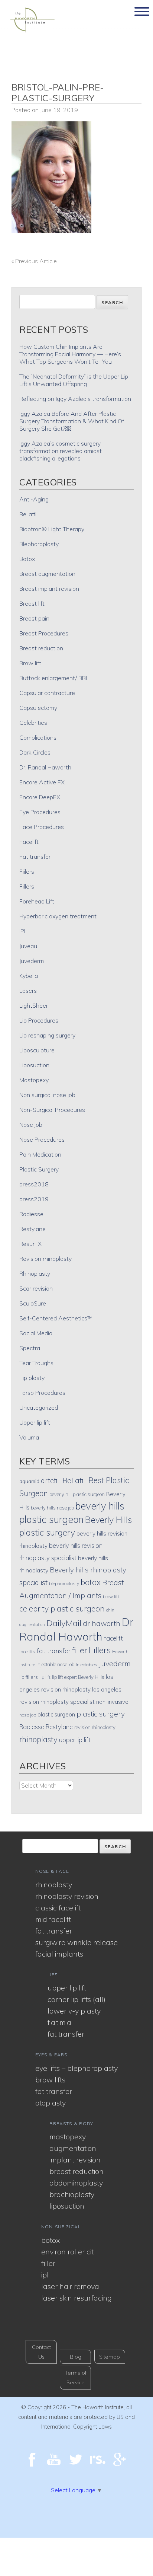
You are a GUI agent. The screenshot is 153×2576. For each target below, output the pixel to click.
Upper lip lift (35, 1422)
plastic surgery (101, 1714)
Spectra (30, 1348)
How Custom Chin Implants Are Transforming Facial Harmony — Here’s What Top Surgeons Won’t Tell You (70, 354)
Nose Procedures (42, 1139)
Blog (76, 2357)
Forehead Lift (37, 901)
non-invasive (112, 1702)
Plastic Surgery (39, 1169)
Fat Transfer (54, 1931)
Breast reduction (41, 648)
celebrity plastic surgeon (62, 1609)
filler (80, 1650)
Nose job (31, 1125)
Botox (27, 559)
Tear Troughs (36, 1363)
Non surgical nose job (47, 1095)
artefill (51, 1480)
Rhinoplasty (35, 1273)
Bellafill (28, 514)
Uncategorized (39, 1407)
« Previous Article (34, 261)
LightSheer (34, 1005)
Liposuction (34, 1065)
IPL (23, 931)
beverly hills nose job (52, 1508)
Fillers (27, 886)
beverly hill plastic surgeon (77, 1494)
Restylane (32, 1229)
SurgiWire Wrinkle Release (76, 1942)
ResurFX (30, 1244)
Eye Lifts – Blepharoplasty (76, 2068)
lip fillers (29, 1677)
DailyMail (64, 1623)
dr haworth (102, 1623)
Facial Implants (59, 1954)
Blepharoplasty (39, 544)
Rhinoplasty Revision (67, 1896)
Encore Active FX (42, 782)
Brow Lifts (50, 2080)
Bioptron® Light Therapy (52, 529)
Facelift (29, 842)
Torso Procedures (42, 1393)
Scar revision (36, 1288)
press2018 (34, 1184)
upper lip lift (75, 1740)
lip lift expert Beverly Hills (78, 1677)
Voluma (29, 1437)
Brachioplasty (72, 2194)
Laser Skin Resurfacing (76, 2298)
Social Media (36, 1333)
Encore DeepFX (40, 797)
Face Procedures (42, 827)
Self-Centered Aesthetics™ (56, 1318)
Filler (48, 2263)
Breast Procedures (44, 633)
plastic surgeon (56, 1714)
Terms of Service (76, 2378)
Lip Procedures (39, 1020)
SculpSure (33, 1303)
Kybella (29, 976)
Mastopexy (34, 1080)
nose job (28, 1715)
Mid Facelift (53, 1919)
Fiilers (27, 871)
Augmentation (73, 2148)
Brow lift (30, 663)
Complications (38, 737)
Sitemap (110, 2357)
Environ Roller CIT (67, 2252)
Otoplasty (51, 2103)
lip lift (45, 1677)
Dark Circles (35, 752)
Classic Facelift (58, 1908)
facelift (113, 1638)
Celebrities (33, 723)
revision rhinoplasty (95, 1727)
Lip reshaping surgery (47, 1035)
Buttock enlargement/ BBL (54, 678)
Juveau (28, 946)
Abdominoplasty (76, 2183)
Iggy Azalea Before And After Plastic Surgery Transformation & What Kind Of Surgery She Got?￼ (72, 421)
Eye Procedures (40, 812)
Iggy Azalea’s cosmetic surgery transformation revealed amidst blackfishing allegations (61, 451)
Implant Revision (75, 2160)
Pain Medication (40, 1154)
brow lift (111, 1596)
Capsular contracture (47, 693)
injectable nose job (55, 1664)
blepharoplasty (64, 1583)
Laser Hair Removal (71, 2286)
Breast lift (32, 603)
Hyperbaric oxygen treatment (58, 916)
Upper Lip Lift (67, 1988)
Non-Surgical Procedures (52, 1110)
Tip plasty (32, 1378)
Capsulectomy (38, 708)
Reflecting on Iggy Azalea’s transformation (75, 399)
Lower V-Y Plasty (74, 2011)
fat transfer (54, 1651)
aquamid (29, 1481)
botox (91, 1582)
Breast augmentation (47, 574)
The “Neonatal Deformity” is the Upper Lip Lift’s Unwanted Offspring (74, 380)
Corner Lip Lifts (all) (76, 1999)
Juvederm (32, 961)
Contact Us (41, 2352)
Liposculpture (37, 1050)
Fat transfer (35, 857)
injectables (87, 1665)
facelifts (27, 1652)
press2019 (34, 1199)
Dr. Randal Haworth (45, 767)
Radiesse (31, 1214)
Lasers (28, 991)
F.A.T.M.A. (60, 2022)
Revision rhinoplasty (45, 1259)
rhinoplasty (38, 1739)
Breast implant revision (49, 589)
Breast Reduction (76, 2171)
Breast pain (34, 618)
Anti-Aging (34, 499)
